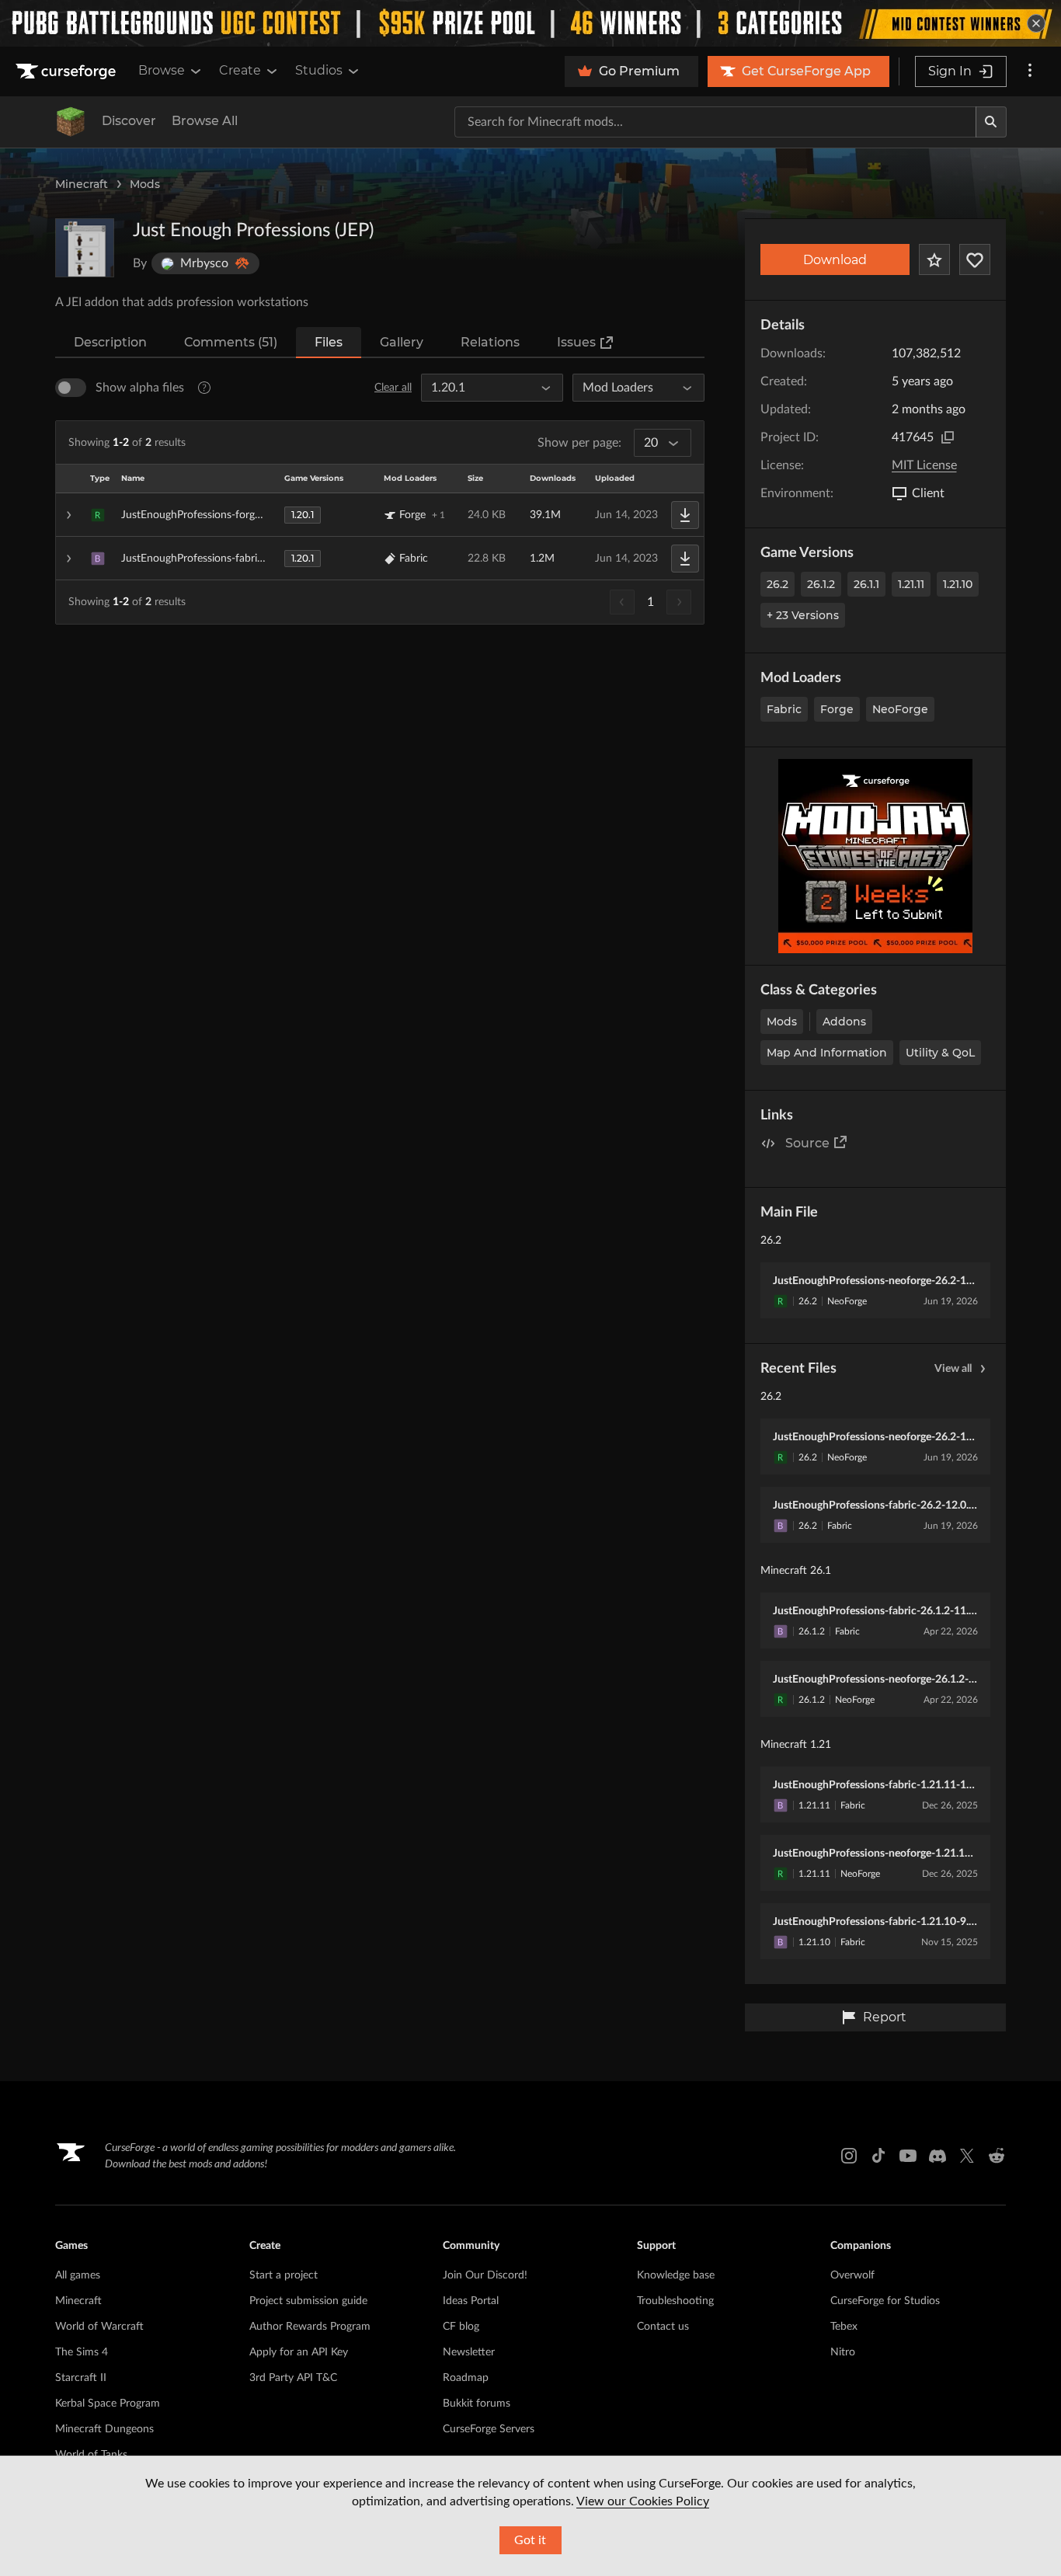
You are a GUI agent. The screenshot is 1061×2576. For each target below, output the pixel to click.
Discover (129, 121)
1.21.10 (958, 584)
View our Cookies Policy (643, 2501)
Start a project (284, 2275)
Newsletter (469, 2352)
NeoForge (900, 709)
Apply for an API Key (299, 2352)
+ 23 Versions (803, 615)
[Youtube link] (908, 2156)
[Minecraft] (71, 122)
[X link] (967, 2156)
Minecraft (82, 184)
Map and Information (827, 1053)
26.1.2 (821, 584)
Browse (162, 70)
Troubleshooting (675, 2301)
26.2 (777, 584)
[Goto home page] (68, 71)
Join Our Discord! (485, 2275)
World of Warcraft (99, 2327)
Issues (576, 342)
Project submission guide (308, 2301)
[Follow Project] (975, 259)
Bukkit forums (477, 2404)
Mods (145, 184)
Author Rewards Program (310, 2327)
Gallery (402, 342)
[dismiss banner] (1036, 23)
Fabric (784, 709)
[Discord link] (938, 2156)
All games (78, 2275)
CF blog (461, 2327)
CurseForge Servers (489, 2429)
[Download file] (685, 515)
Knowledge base (676, 2275)
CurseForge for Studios (885, 2301)
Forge (837, 709)
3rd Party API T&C (293, 2378)
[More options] (1030, 71)
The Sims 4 (82, 2352)
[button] (380, 515)
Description (110, 342)
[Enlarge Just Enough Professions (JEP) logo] (85, 248)
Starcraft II (81, 2378)
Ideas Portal (471, 2301)
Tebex (844, 2327)
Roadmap (466, 2378)
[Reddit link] (997, 2156)
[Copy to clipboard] (948, 437)
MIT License (924, 465)
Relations (490, 342)
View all (953, 1369)
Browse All (205, 121)
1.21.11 (911, 584)
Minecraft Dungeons (104, 2429)
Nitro (843, 2352)
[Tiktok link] (878, 2156)
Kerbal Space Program (108, 2404)
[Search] (991, 122)
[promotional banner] (530, 23)
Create (240, 70)
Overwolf (852, 2275)
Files (329, 342)
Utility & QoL (940, 1053)
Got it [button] (530, 2540)
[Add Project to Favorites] (934, 259)
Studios (319, 70)
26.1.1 (866, 584)
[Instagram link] (849, 2156)
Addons (844, 1022)
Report (885, 2017)
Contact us (663, 2327)
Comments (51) (231, 342)
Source (807, 1143)
